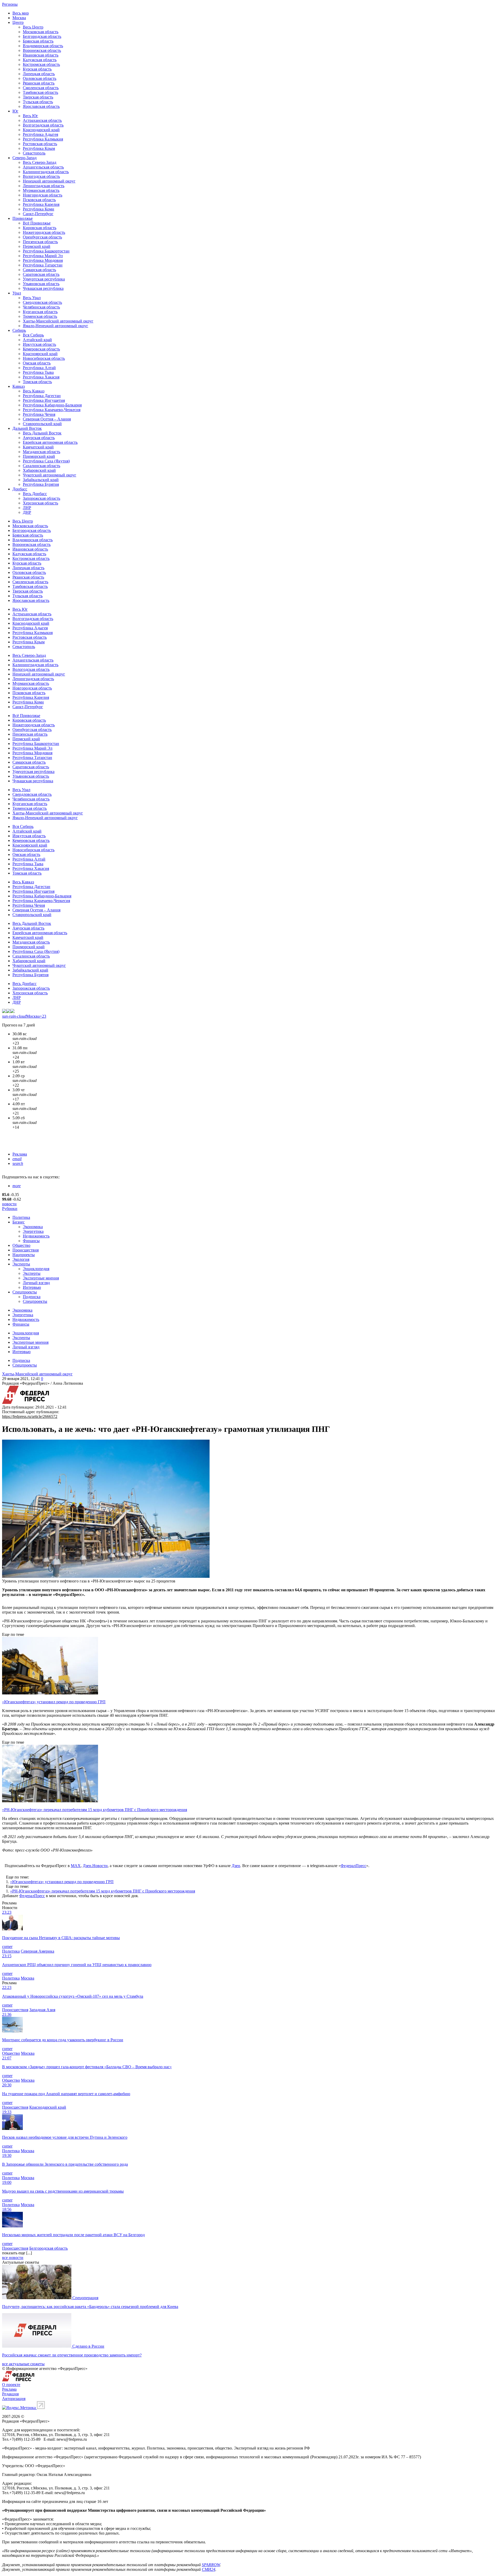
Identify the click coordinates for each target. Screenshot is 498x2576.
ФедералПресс (353, 1866)
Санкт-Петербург (38, 214)
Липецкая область (39, 74)
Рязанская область (39, 83)
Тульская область (38, 102)
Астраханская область (42, 120)
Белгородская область (42, 36)
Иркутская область (39, 344)
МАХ (76, 1866)
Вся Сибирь (33, 335)
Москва (19, 18)
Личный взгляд (36, 1283)
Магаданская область (41, 452)
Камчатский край (38, 447)
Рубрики (10, 1209)
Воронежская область (42, 50)
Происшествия (26, 1250)
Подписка (32, 1297)
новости (9, 1204)
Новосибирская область (44, 358)
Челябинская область (41, 307)
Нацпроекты (24, 1255)
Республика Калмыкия (43, 139)
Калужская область (40, 60)
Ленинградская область (44, 186)
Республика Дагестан (42, 396)
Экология (21, 1259)
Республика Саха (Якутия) (46, 461)
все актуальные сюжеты (23, 2364)
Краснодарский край (41, 130)
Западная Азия (42, 2010)
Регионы (10, 4)
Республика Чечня (39, 414)
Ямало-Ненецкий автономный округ (56, 326)
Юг (15, 111)
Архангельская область (43, 167)
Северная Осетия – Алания (47, 419)
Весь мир (21, 13)
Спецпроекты (25, 1292)
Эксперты (21, 1264)
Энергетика (33, 1231)
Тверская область (38, 97)
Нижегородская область (44, 232)
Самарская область (39, 270)
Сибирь (19, 330)
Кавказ (19, 386)
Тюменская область (40, 316)
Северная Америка (37, 1951)
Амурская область (39, 438)
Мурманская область (41, 190)
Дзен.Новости (95, 1866)
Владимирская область (43, 46)
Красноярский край (40, 354)
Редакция (10, 2394)
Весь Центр (33, 27)
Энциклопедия (36, 1269)
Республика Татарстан (43, 265)
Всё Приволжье (37, 223)
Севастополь (34, 153)
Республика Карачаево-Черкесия (52, 410)
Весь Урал (32, 298)
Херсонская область (40, 503)
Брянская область (38, 41)
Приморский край (39, 456)
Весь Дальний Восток (42, 433)
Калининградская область (46, 172)
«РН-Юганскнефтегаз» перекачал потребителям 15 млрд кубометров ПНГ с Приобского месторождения (103, 1891)
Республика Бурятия (41, 484)
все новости (13, 2258)
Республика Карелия (41, 204)
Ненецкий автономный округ (49, 181)
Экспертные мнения (41, 1278)
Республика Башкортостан (46, 251)
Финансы (31, 1241)
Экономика (33, 1227)
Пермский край (37, 246)
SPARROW (211, 2565)
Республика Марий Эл (43, 256)
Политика (21, 1217)
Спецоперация (85, 2298)
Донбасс (20, 489)
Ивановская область (41, 55)
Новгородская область (43, 195)
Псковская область (39, 200)
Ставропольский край (42, 424)
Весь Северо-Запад (40, 162)
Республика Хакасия (41, 377)
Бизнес (19, 1222)
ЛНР (27, 508)
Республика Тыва (38, 372)
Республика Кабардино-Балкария (52, 405)
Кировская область (40, 228)
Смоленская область (41, 88)
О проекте (11, 2385)
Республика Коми (39, 209)
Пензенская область (40, 242)
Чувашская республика (43, 288)
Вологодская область (41, 176)
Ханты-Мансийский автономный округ (58, 321)
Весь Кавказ (34, 391)
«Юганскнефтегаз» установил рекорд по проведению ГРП (62, 1882)
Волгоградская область (43, 125)
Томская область (37, 382)
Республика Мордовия (43, 260)
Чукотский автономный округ (50, 475)
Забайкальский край (41, 480)
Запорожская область (41, 498)
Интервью (32, 1287)
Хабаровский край (39, 470)
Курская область (37, 69)
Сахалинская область (41, 466)
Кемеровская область (41, 349)
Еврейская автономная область (50, 442)
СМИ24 (209, 2569)
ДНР (27, 512)
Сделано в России (88, 2346)
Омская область (37, 363)
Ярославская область (41, 106)
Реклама (20, 1154)
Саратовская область (41, 274)
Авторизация (14, 2399)
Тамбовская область (40, 92)
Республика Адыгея (40, 134)
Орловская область (40, 78)
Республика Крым (39, 148)
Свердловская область (42, 302)
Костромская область (41, 64)
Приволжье (23, 218)
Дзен (236, 1866)
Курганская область (40, 312)
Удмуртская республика (44, 279)
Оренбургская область (42, 237)
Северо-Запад (25, 158)
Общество (21, 1245)
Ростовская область (40, 144)
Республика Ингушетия (44, 400)
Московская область (41, 32)
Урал (17, 293)
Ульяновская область (41, 284)
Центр (18, 22)
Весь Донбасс (35, 494)
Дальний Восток (27, 428)
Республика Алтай (39, 368)
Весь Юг (30, 116)
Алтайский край (37, 340)
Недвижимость (36, 1236)
